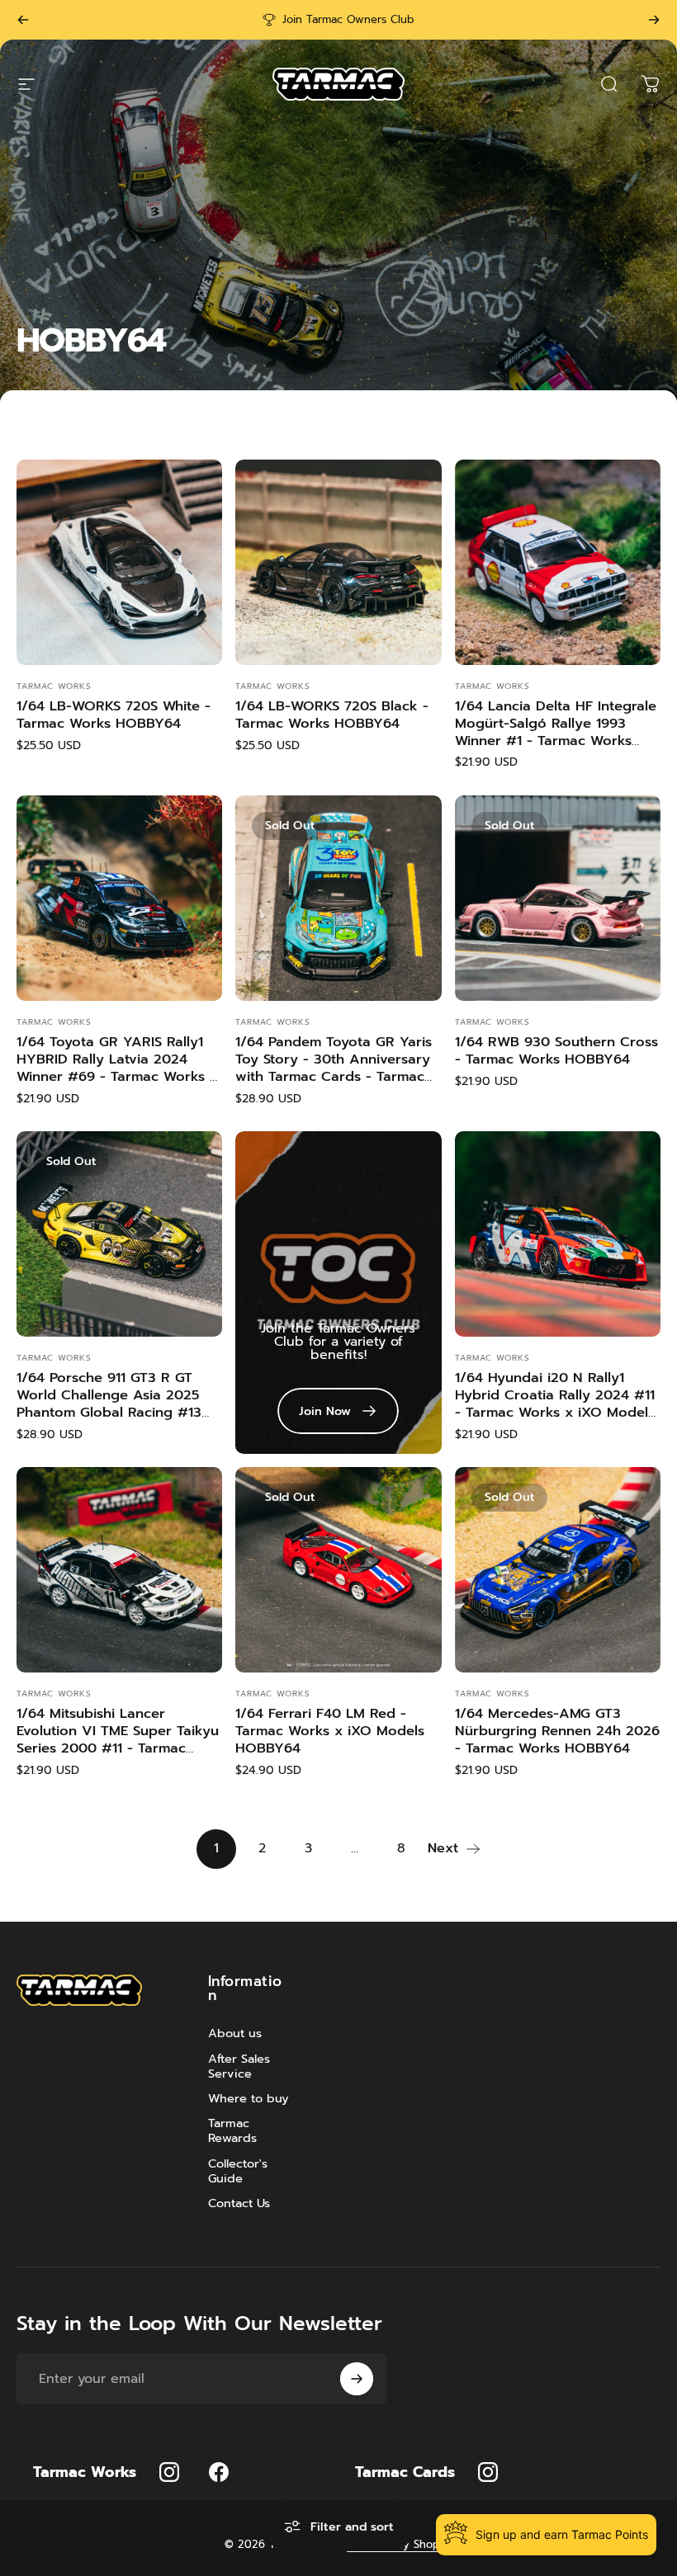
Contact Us (239, 2203)
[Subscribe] (357, 2379)
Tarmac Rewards (232, 2130)
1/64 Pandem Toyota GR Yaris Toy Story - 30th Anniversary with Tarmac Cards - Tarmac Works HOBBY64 (334, 1067)
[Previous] (23, 20)
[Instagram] (169, 2472)
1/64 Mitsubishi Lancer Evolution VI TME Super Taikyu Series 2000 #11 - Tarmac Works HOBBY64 (118, 1739)
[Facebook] (219, 2472)
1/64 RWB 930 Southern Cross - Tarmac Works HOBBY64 (556, 1050)
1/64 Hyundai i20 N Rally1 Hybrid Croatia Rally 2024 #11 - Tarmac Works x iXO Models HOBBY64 (555, 1403)
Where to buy (249, 2098)
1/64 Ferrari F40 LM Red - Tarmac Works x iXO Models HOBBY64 (330, 1730)
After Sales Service (239, 2066)
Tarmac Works (54, 686)
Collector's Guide (238, 2171)
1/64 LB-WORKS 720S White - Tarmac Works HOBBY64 (114, 715)
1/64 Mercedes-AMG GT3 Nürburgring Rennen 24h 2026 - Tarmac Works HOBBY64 (557, 1730)
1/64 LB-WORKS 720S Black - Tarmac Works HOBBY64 (332, 715)
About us (235, 2033)
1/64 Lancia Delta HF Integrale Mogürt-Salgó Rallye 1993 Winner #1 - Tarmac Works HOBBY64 (556, 731)
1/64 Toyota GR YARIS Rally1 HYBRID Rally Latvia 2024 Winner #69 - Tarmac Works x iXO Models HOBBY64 (117, 1067)
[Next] (654, 20)
